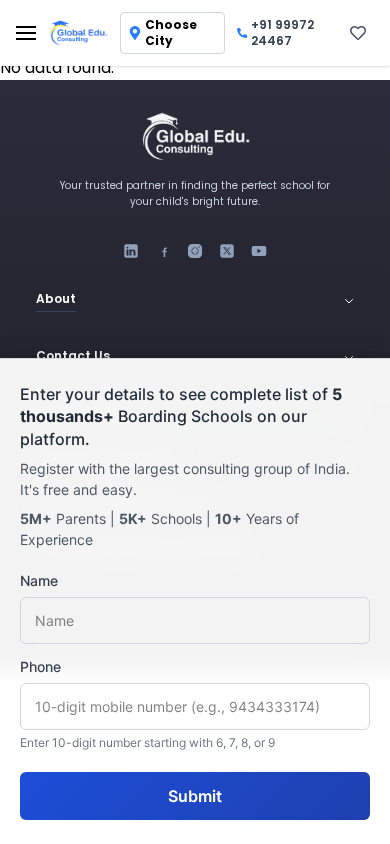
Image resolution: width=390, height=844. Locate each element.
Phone (40, 666)
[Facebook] (163, 251)
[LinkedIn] (131, 251)
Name (39, 580)
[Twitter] (227, 251)
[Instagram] (195, 251)
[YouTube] (259, 251)
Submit (195, 796)
